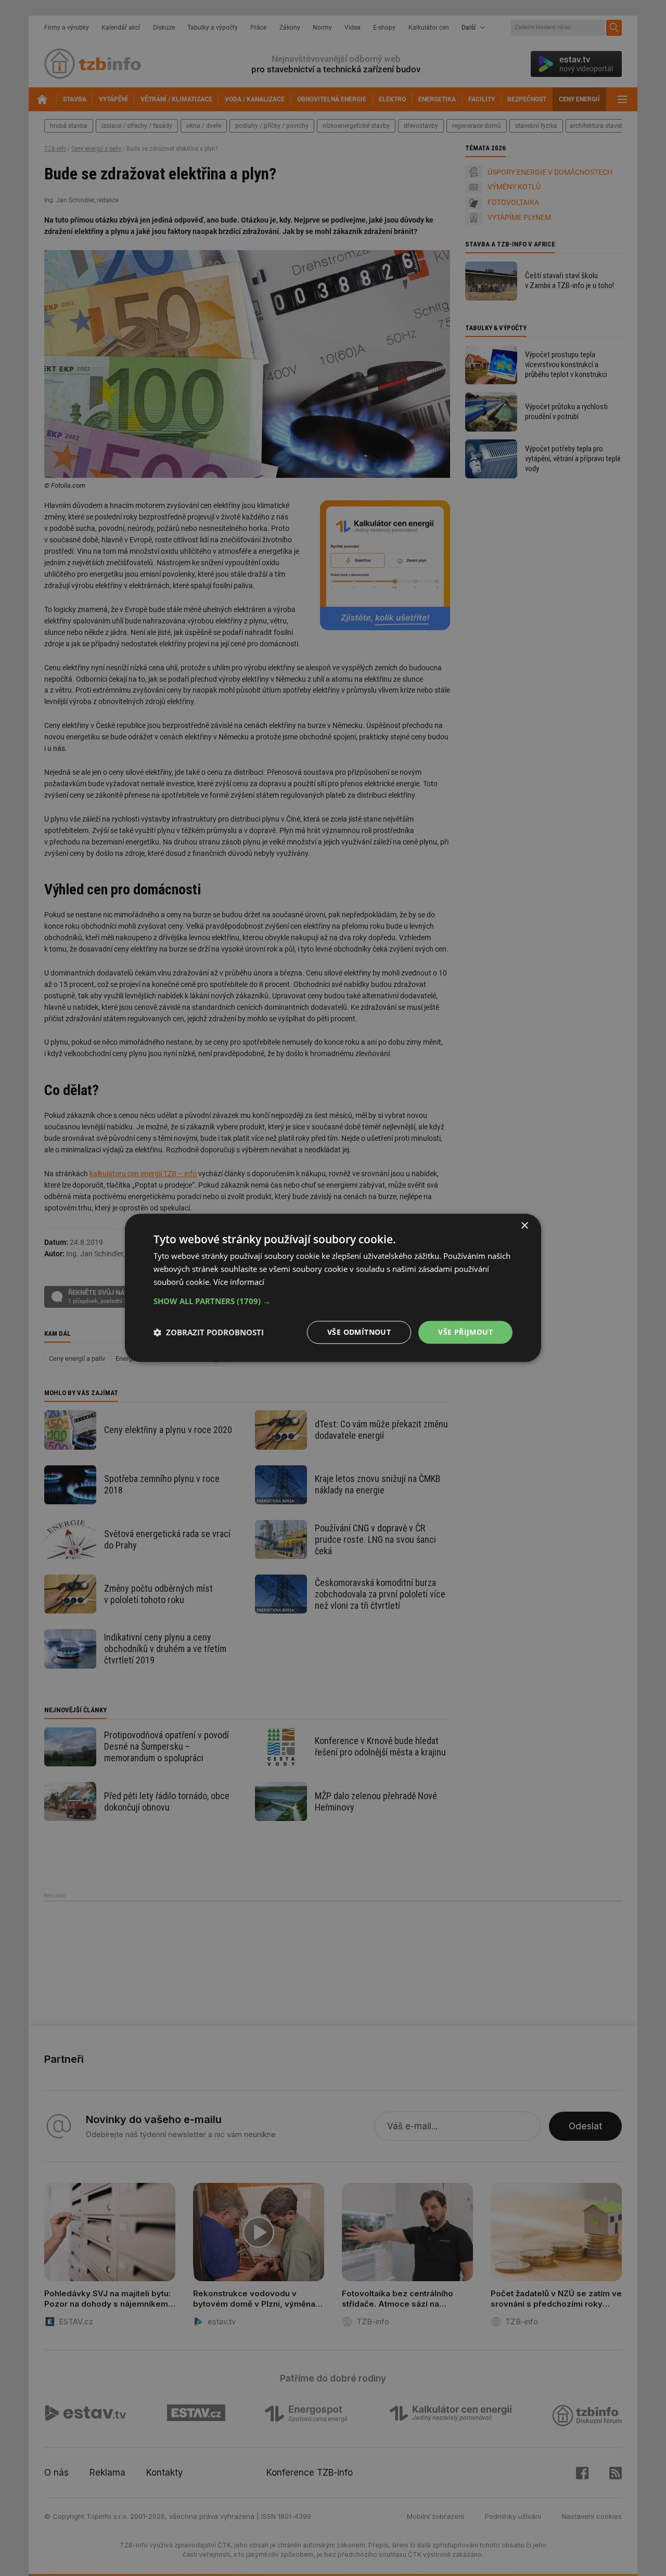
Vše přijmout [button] (465, 1332)
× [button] (524, 1226)
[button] (333, 1301)
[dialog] (333, 1288)
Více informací (239, 1282)
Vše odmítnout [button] (359, 1332)
